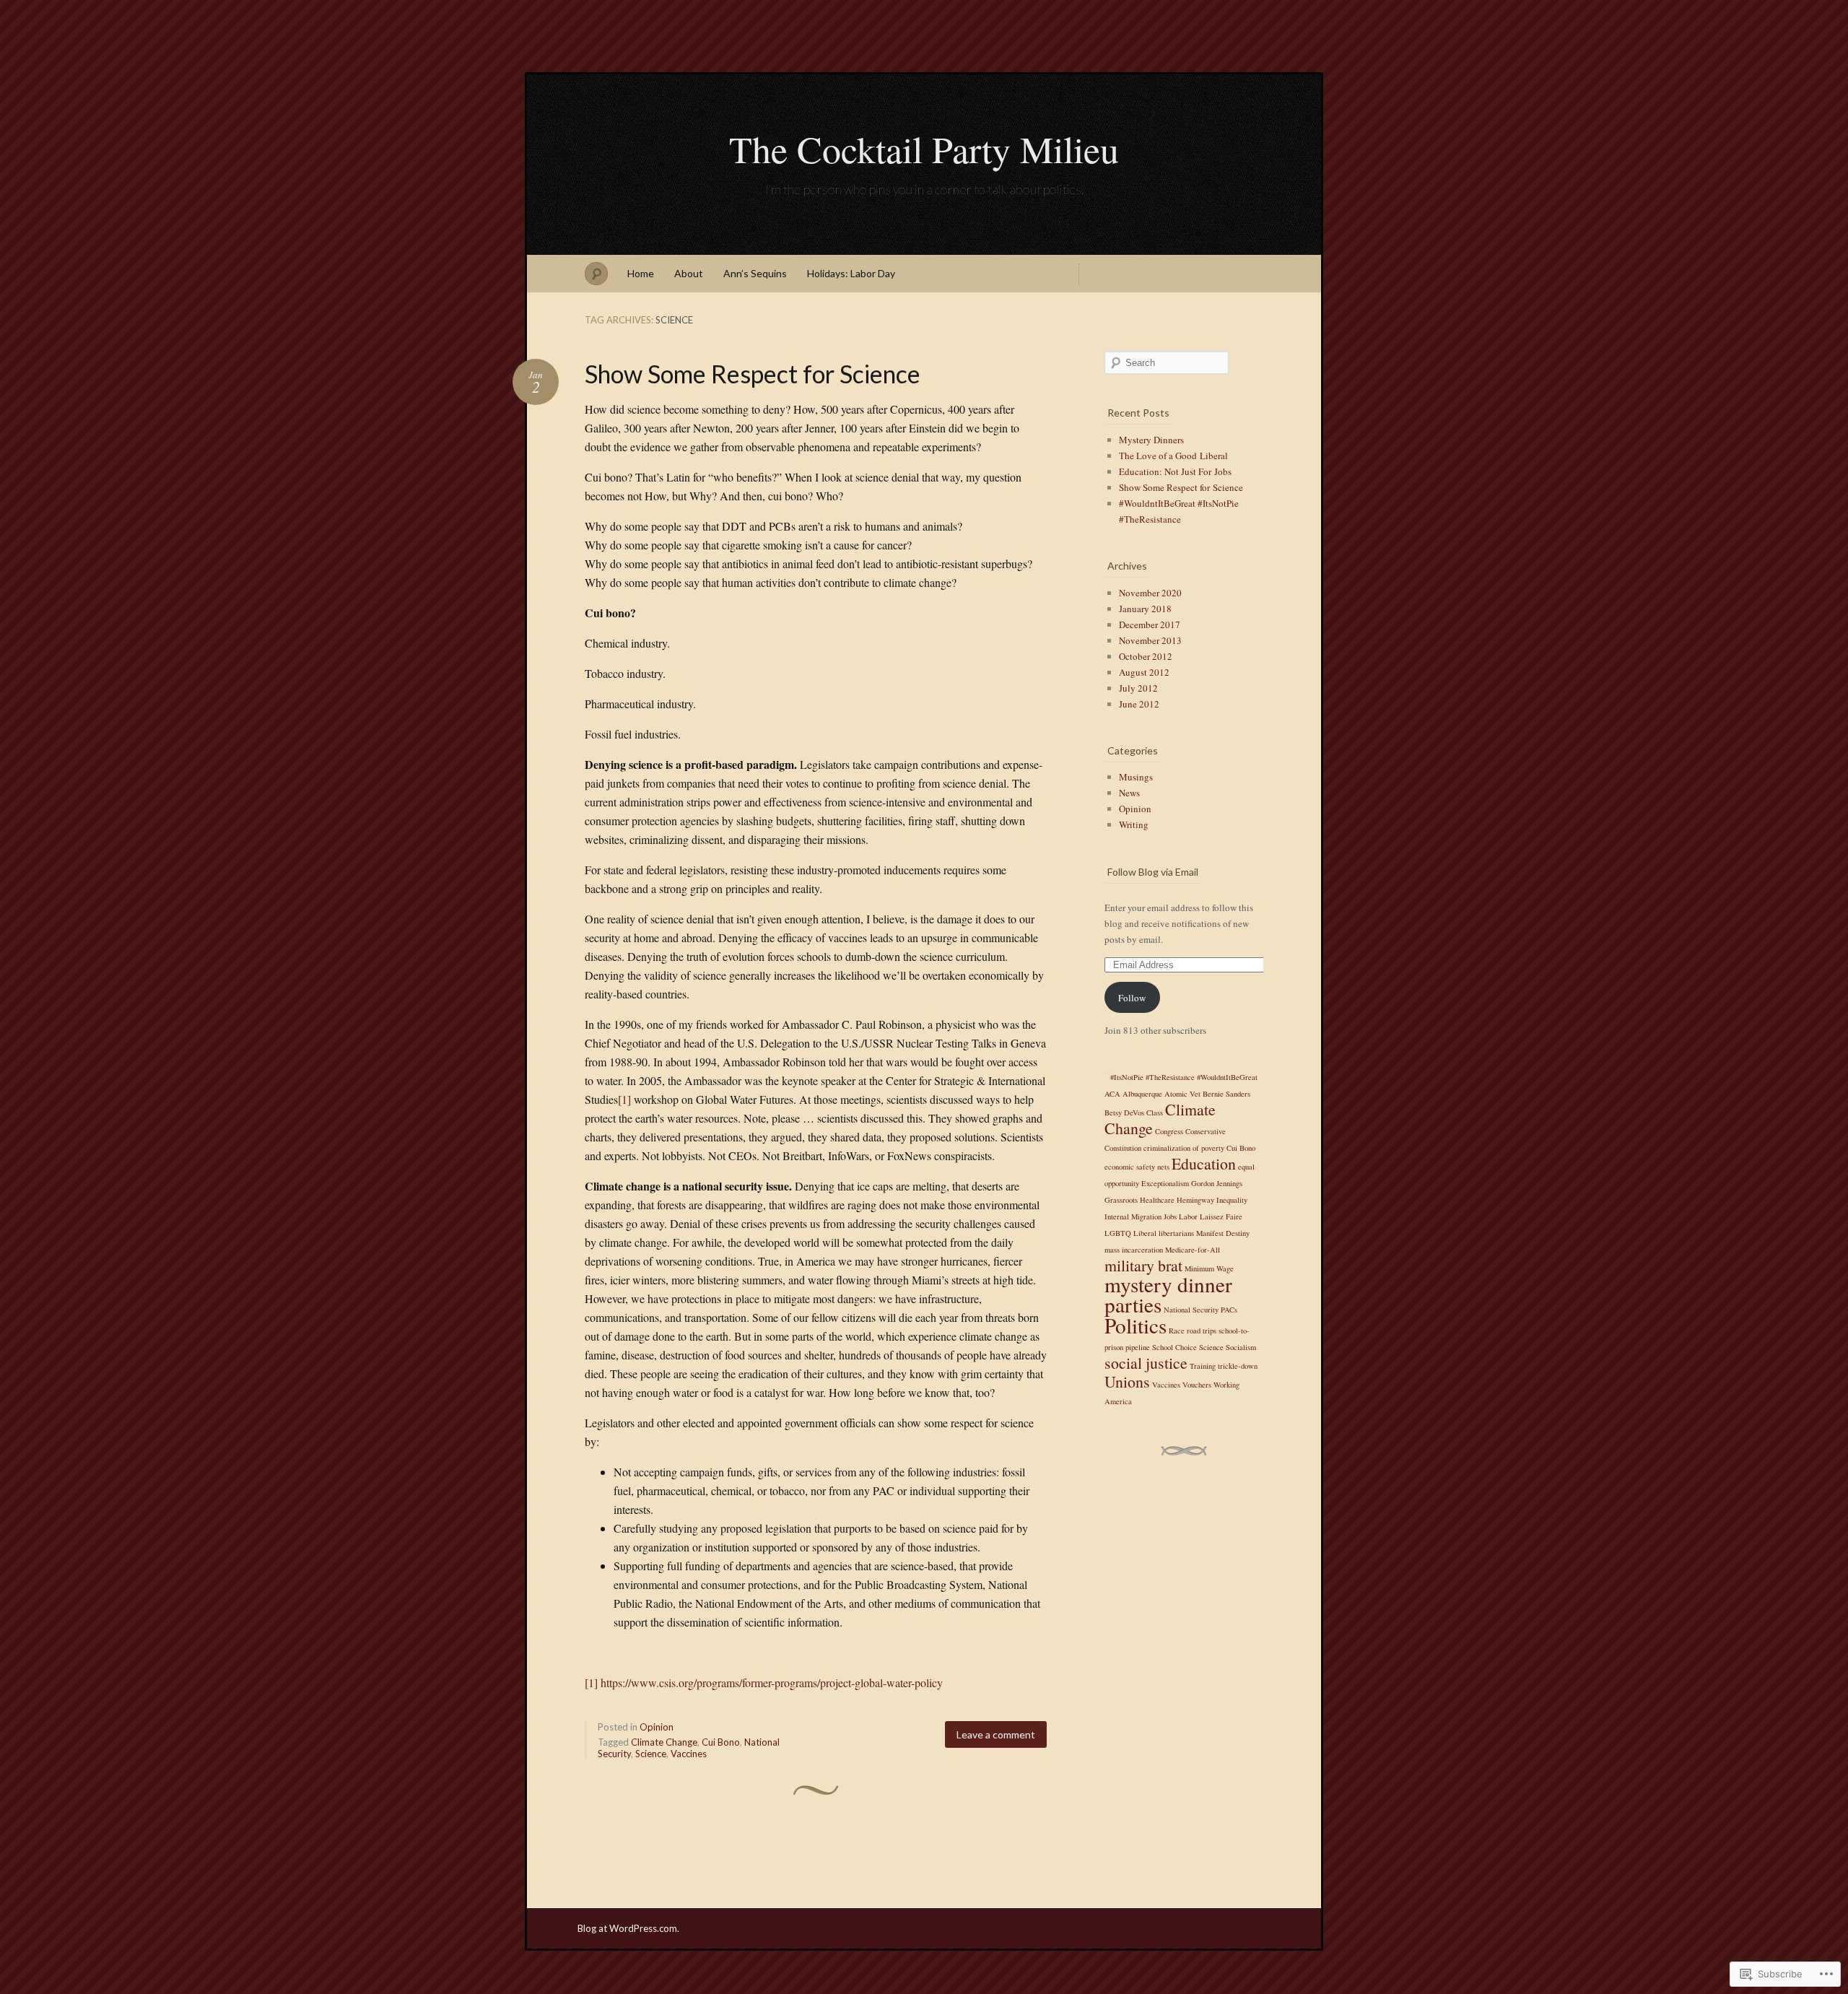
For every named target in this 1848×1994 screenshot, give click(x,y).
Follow (1132, 998)
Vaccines (689, 1754)
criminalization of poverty (1184, 1148)
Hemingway (1195, 1200)
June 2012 (1139, 704)
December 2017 (1150, 624)
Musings (1136, 777)
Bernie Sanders (1226, 1094)
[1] (624, 1099)
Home (641, 273)
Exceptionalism (1165, 1183)
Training (1203, 1366)
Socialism (1241, 1347)
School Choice (1174, 1347)
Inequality (1232, 1200)
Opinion (657, 1727)
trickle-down (1238, 1366)
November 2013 (1150, 640)
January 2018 (1145, 609)
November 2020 (1150, 593)
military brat (1143, 1265)
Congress (1169, 1131)
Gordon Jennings (1217, 1183)
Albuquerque (1142, 1094)
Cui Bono (721, 1742)
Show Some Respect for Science (753, 374)
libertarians (1176, 1233)
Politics (1136, 1325)
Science (651, 1754)
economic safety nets (1137, 1167)
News (1129, 793)
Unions (1127, 1381)
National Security (1191, 1310)
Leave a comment (996, 1734)
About (689, 273)
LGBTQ (1118, 1233)
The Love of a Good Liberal (1173, 456)
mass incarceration (1134, 1250)
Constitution (1123, 1148)
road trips (1202, 1331)
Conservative (1206, 1131)
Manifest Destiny (1223, 1233)
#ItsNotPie (1127, 1077)
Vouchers (1197, 1385)
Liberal (1145, 1233)
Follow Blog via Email (1153, 872)
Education (1204, 1163)
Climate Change (664, 1742)
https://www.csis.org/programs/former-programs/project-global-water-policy (772, 1682)
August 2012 (1144, 672)
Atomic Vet (1182, 1094)
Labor (1188, 1216)
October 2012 (1146, 656)
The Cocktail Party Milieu (924, 149)
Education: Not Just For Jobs (1175, 471)
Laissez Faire (1221, 1216)
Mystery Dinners (1151, 440)
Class (1155, 1113)
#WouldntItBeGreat (1227, 1077)
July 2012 (1138, 688)
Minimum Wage (1209, 1268)
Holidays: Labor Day (851, 273)
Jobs (1170, 1216)
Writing (1134, 824)
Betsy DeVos (1124, 1113)
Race (1177, 1331)
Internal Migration (1133, 1216)
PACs (1229, 1310)
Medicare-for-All (1193, 1250)
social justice (1146, 1363)
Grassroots (1121, 1200)
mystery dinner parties (1168, 1294)
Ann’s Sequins (755, 273)
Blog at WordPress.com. (628, 1928)
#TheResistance (1170, 1077)
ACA (1112, 1094)
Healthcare (1157, 1200)
